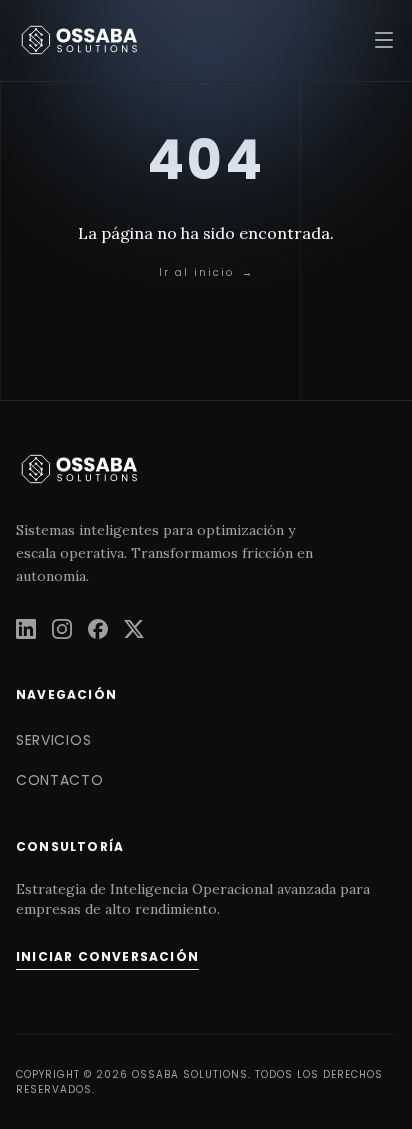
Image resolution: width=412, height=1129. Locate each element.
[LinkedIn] (26, 629)
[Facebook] (98, 629)
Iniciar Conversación (107, 957)
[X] (134, 629)
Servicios (53, 740)
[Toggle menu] (384, 40)
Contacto (60, 780)
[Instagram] (62, 629)
